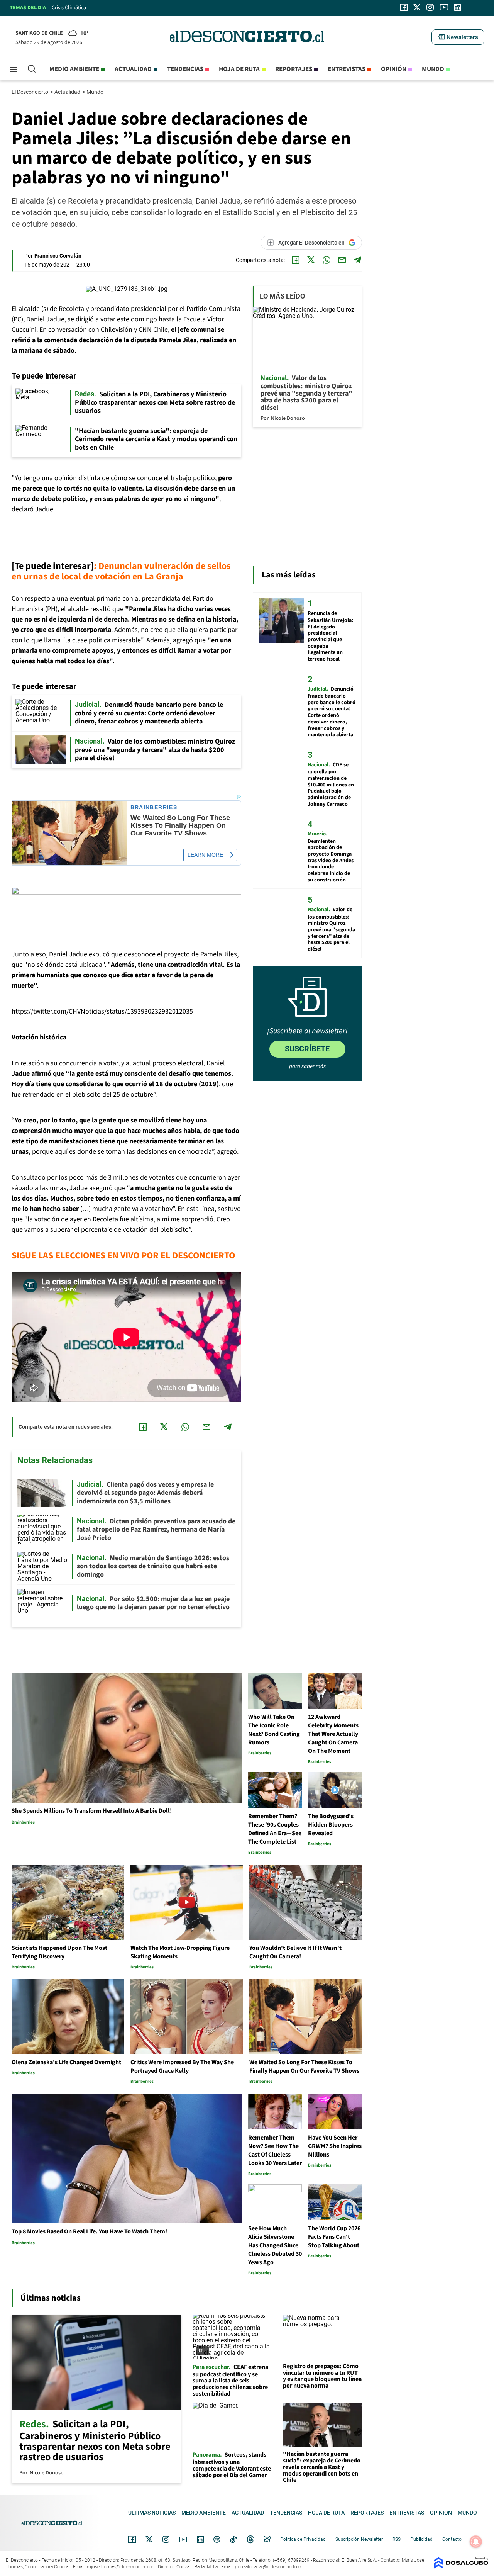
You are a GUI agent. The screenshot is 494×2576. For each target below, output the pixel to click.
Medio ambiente (74, 69)
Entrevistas (347, 69)
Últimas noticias (152, 2513)
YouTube (183, 2539)
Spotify (217, 2539)
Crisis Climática (69, 8)
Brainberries (154, 807)
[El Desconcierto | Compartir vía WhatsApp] (327, 260)
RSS (397, 2539)
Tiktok (233, 2539)
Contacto (452, 2539)
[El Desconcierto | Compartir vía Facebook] (296, 260)
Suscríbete (307, 1049)
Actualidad (133, 69)
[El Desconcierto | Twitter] (417, 7)
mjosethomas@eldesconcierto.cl (121, 2567)
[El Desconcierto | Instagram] (430, 7)
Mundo (433, 69)
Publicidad (421, 2539)
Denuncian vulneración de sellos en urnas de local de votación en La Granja (121, 571)
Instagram (166, 2539)
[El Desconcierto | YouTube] (444, 7)
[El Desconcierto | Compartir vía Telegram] (357, 260)
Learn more (205, 855)
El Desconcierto (30, 92)
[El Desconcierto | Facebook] (404, 7)
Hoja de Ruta (239, 69)
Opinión (394, 69)
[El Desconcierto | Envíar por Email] (342, 260)
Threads (250, 2539)
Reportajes (294, 69)
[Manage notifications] (476, 2542)
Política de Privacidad (303, 2539)
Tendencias (185, 69)
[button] (458, 37)
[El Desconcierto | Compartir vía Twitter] (311, 260)
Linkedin (200, 2539)
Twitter (149, 2539)
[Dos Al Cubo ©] (461, 2567)
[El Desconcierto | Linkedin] (458, 7)
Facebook (132, 2539)
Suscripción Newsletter (359, 2539)
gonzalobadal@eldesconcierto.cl (268, 2567)
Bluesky (267, 2539)
